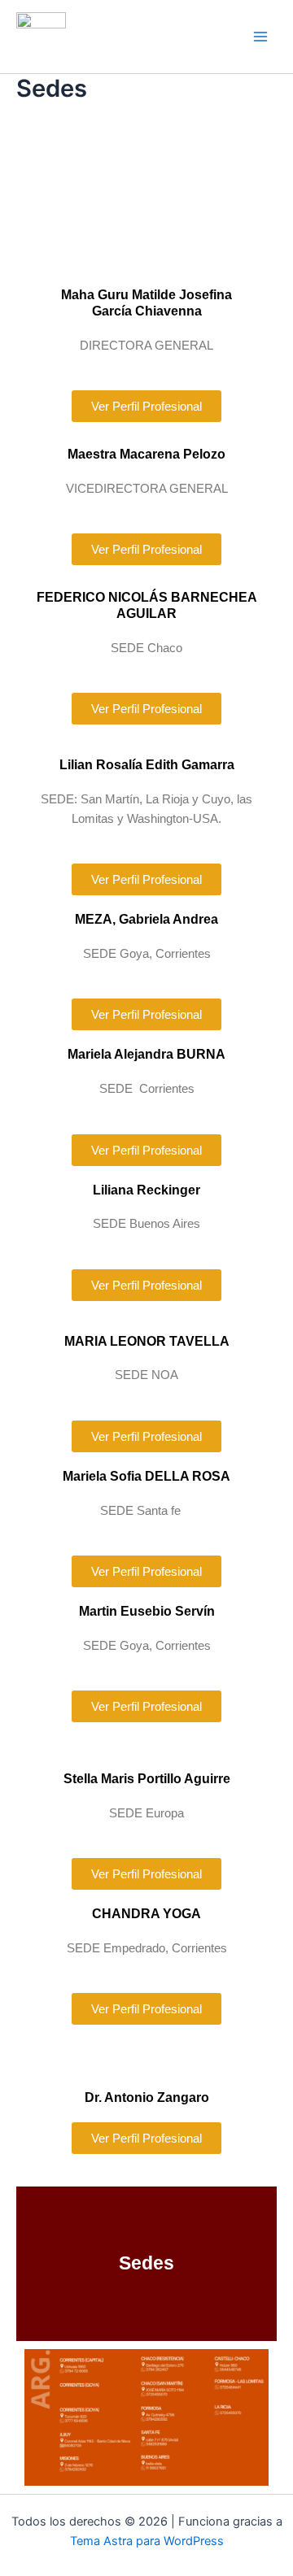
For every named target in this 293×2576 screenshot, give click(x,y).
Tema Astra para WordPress (147, 2541)
